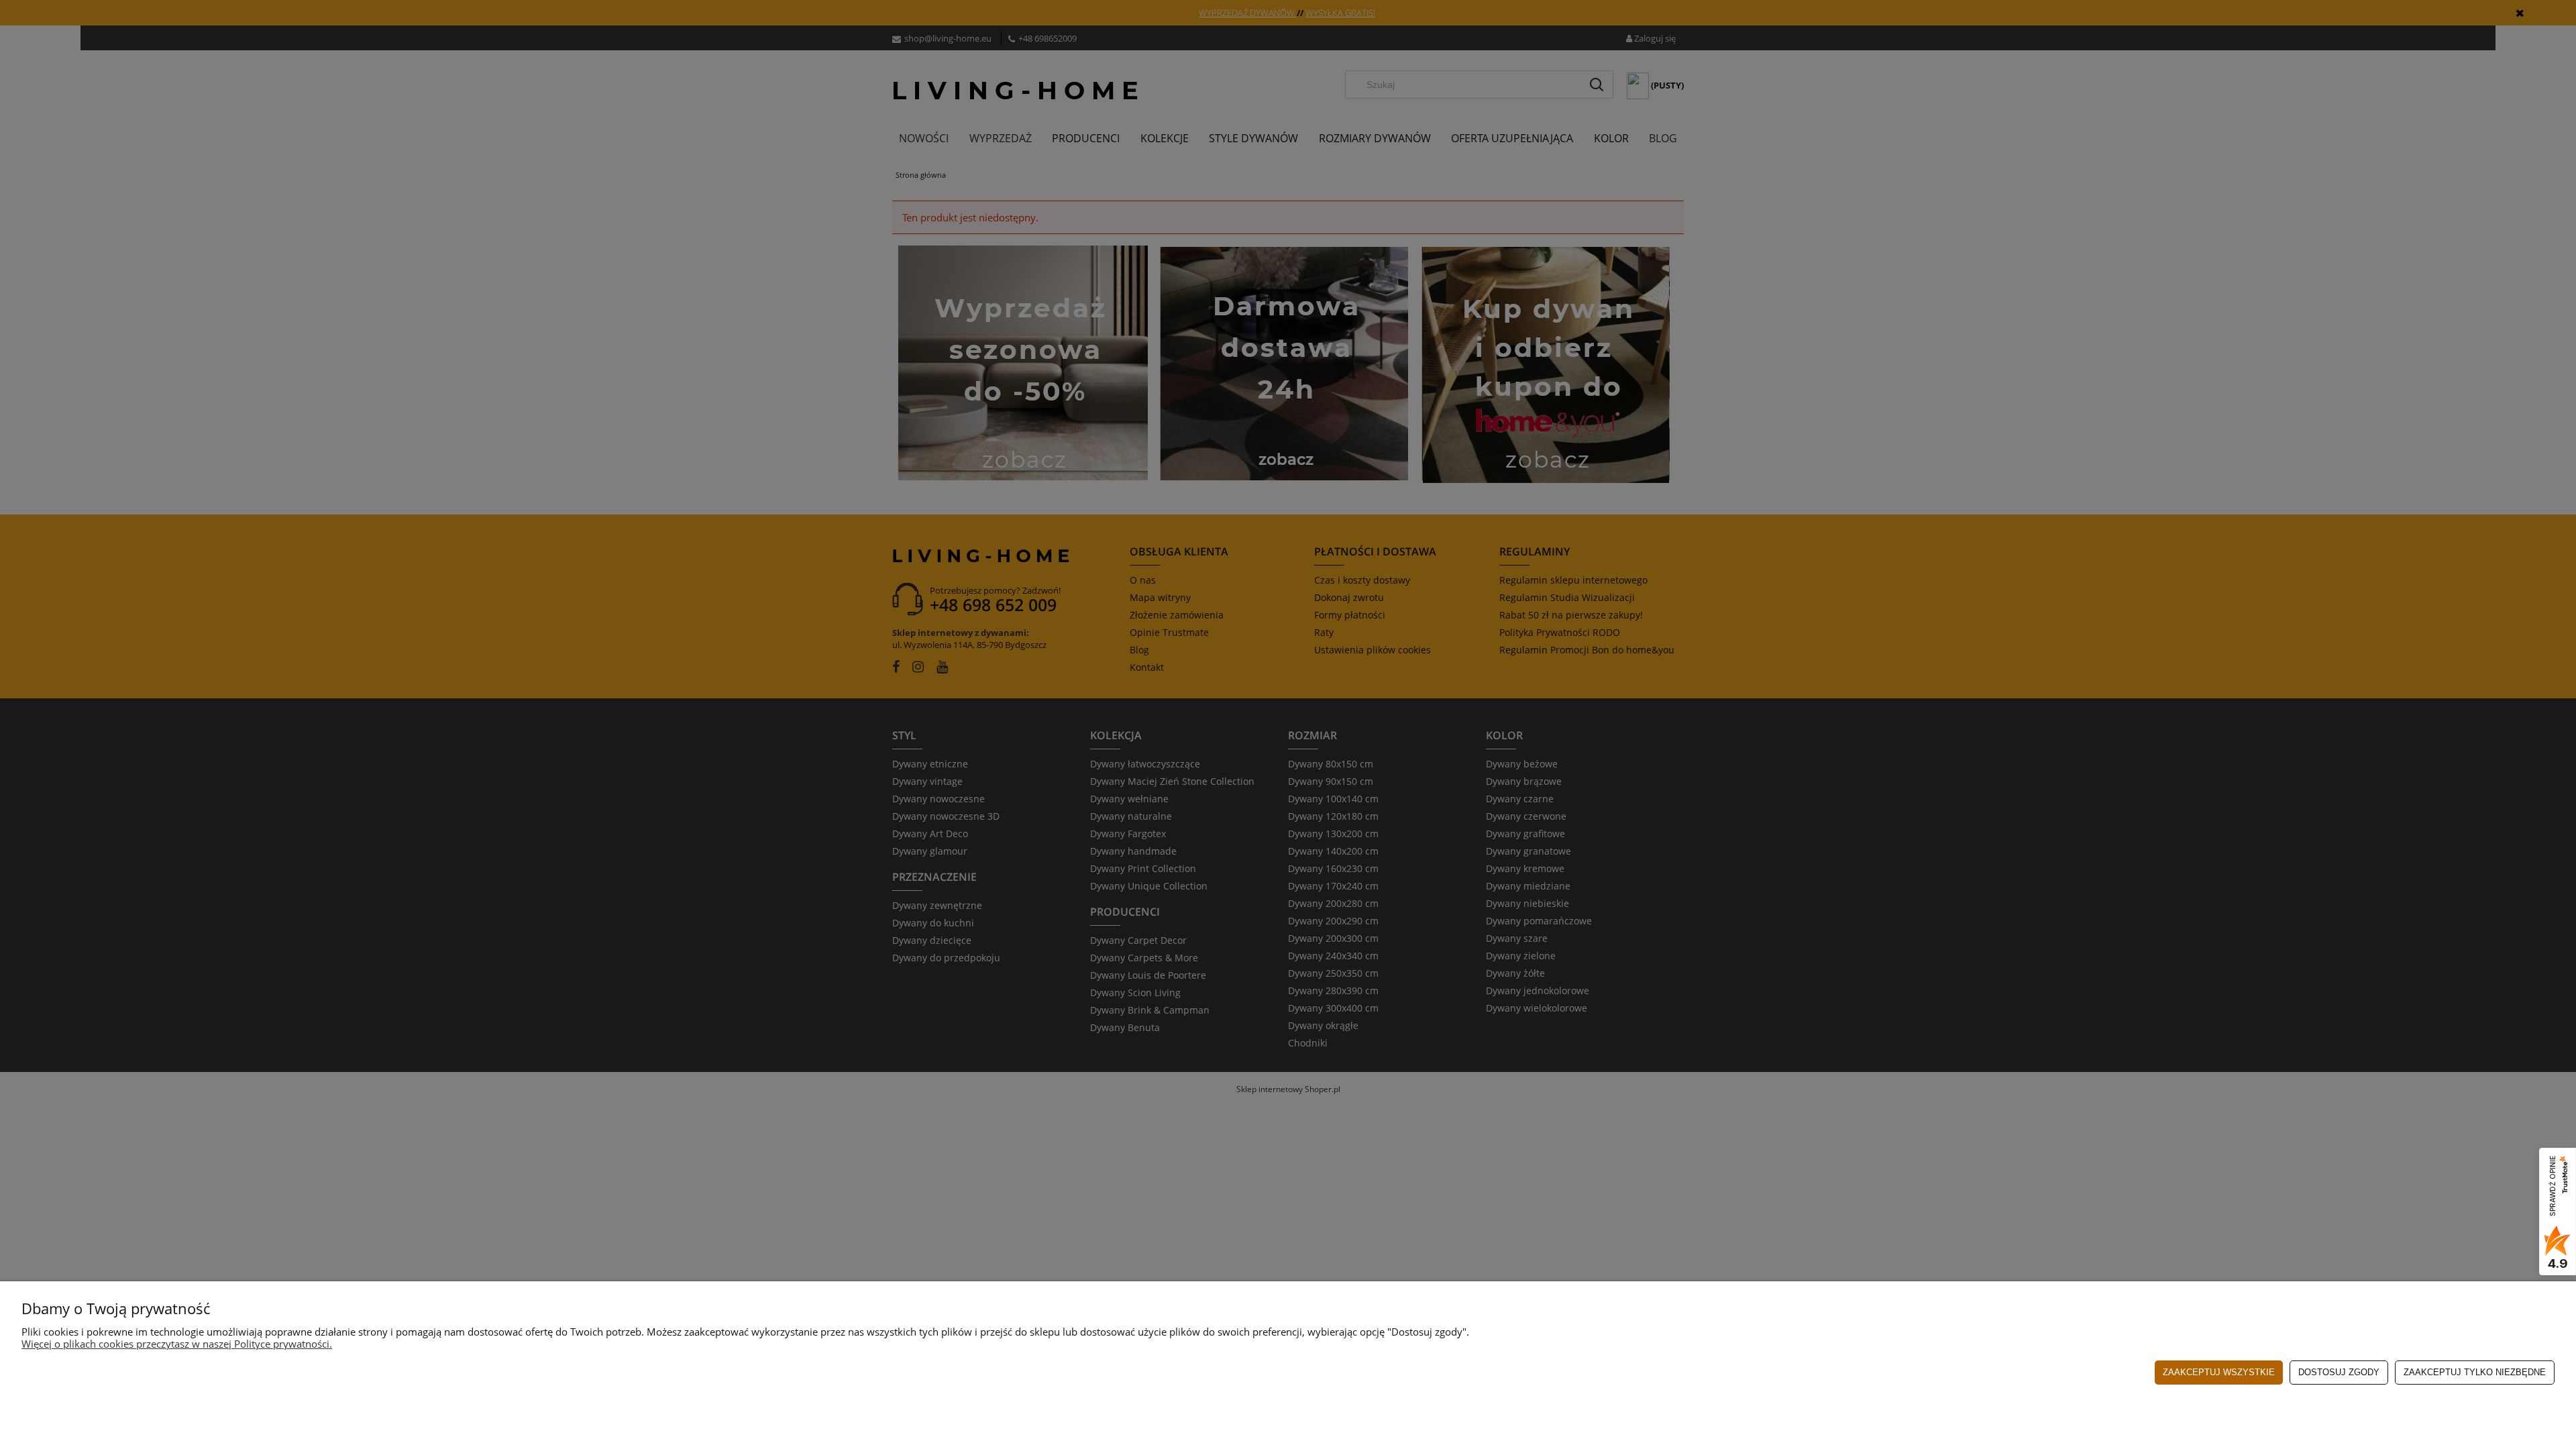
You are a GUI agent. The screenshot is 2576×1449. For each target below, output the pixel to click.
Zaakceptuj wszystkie (2219, 1372)
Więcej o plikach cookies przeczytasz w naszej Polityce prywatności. (177, 1344)
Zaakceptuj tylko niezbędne (2475, 1372)
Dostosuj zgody (2339, 1372)
